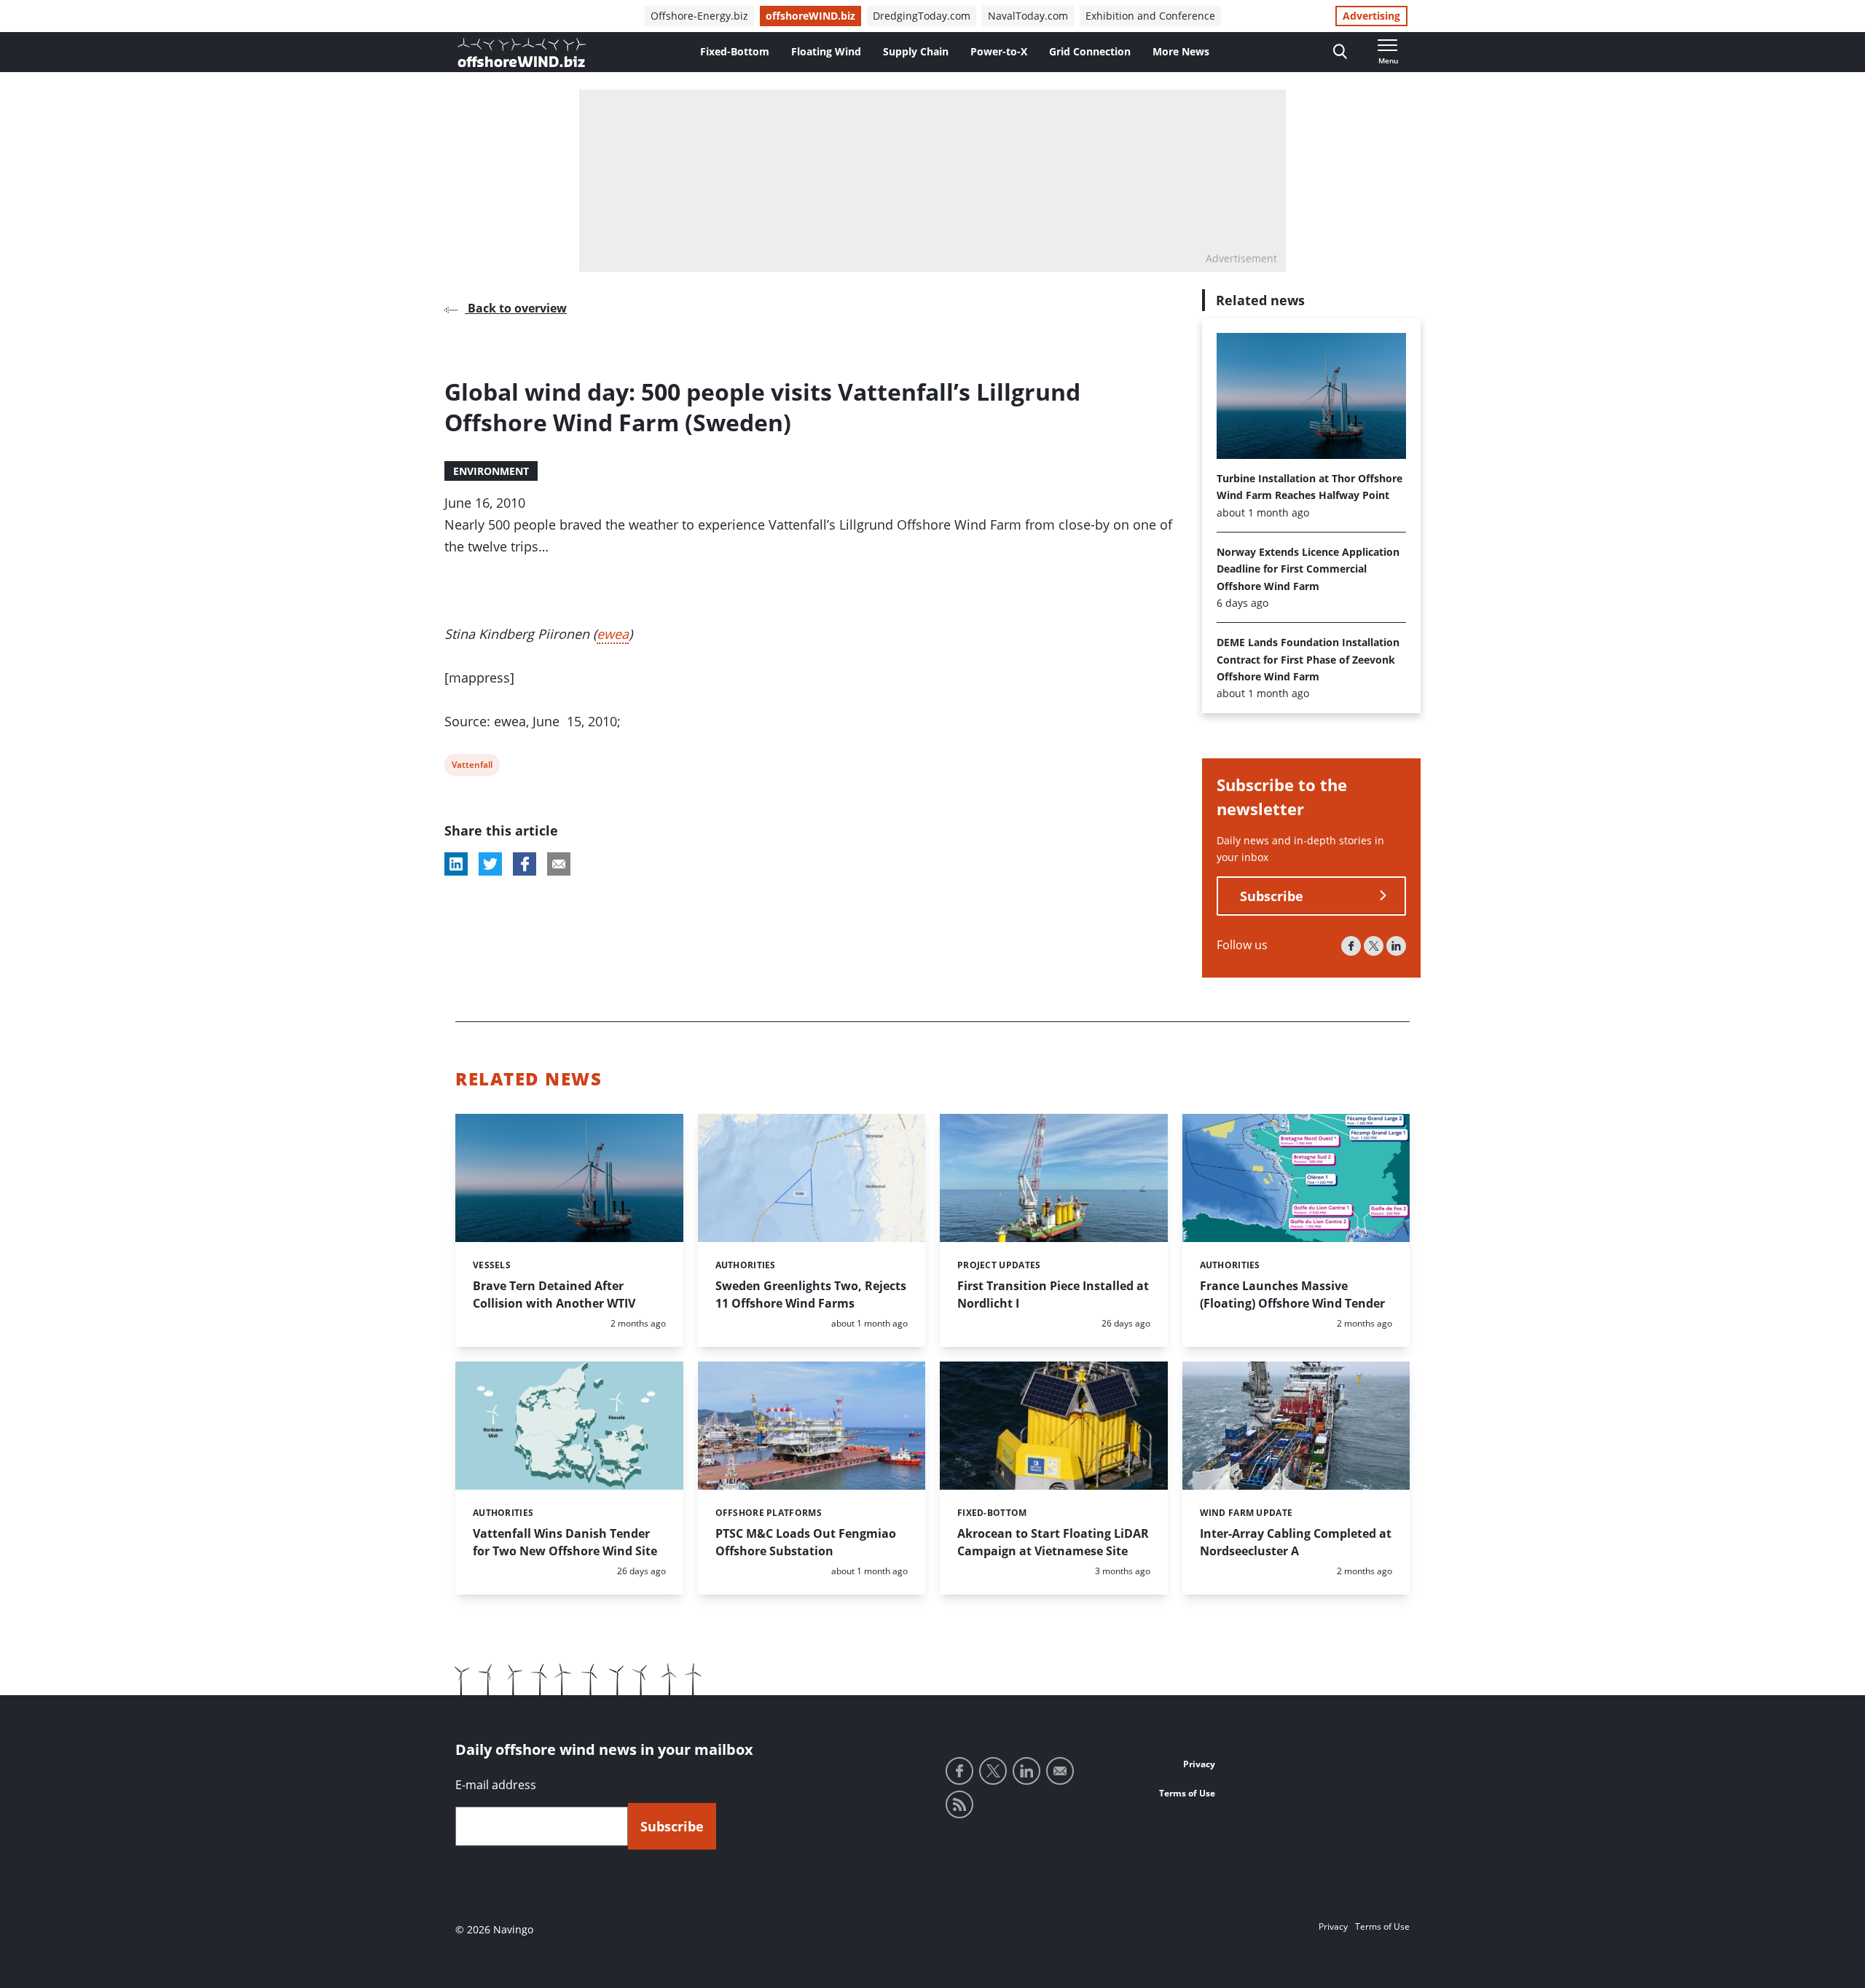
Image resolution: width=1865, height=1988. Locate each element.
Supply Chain (916, 51)
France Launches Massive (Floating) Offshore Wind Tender (1292, 1294)
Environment (491, 471)
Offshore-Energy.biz (699, 16)
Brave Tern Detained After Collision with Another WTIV (554, 1294)
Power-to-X (999, 51)
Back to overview (516, 308)
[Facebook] (1351, 946)
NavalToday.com (1028, 16)
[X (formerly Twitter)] (1374, 946)
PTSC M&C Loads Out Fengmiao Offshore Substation (806, 1542)
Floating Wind (826, 51)
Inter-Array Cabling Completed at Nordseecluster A (1296, 1542)
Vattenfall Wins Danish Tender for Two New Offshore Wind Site (565, 1542)
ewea (613, 634)
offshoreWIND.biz (810, 16)
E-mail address (496, 1785)
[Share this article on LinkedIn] (456, 864)
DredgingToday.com (922, 16)
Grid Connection (1090, 51)
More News (1181, 51)
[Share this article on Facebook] (525, 864)
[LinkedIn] (1396, 946)
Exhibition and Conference (1150, 16)
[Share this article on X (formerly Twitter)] (490, 864)
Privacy (1199, 1764)
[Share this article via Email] (559, 864)
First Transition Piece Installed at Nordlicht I (1053, 1294)
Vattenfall (472, 767)
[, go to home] (522, 52)
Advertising (1371, 16)
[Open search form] (1340, 52)
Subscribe (1272, 896)
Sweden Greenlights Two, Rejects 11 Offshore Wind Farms (811, 1294)
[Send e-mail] (1060, 1771)
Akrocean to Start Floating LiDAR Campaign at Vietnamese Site (1053, 1542)
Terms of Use (1187, 1793)
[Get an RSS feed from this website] (959, 1804)
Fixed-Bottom (735, 51)
